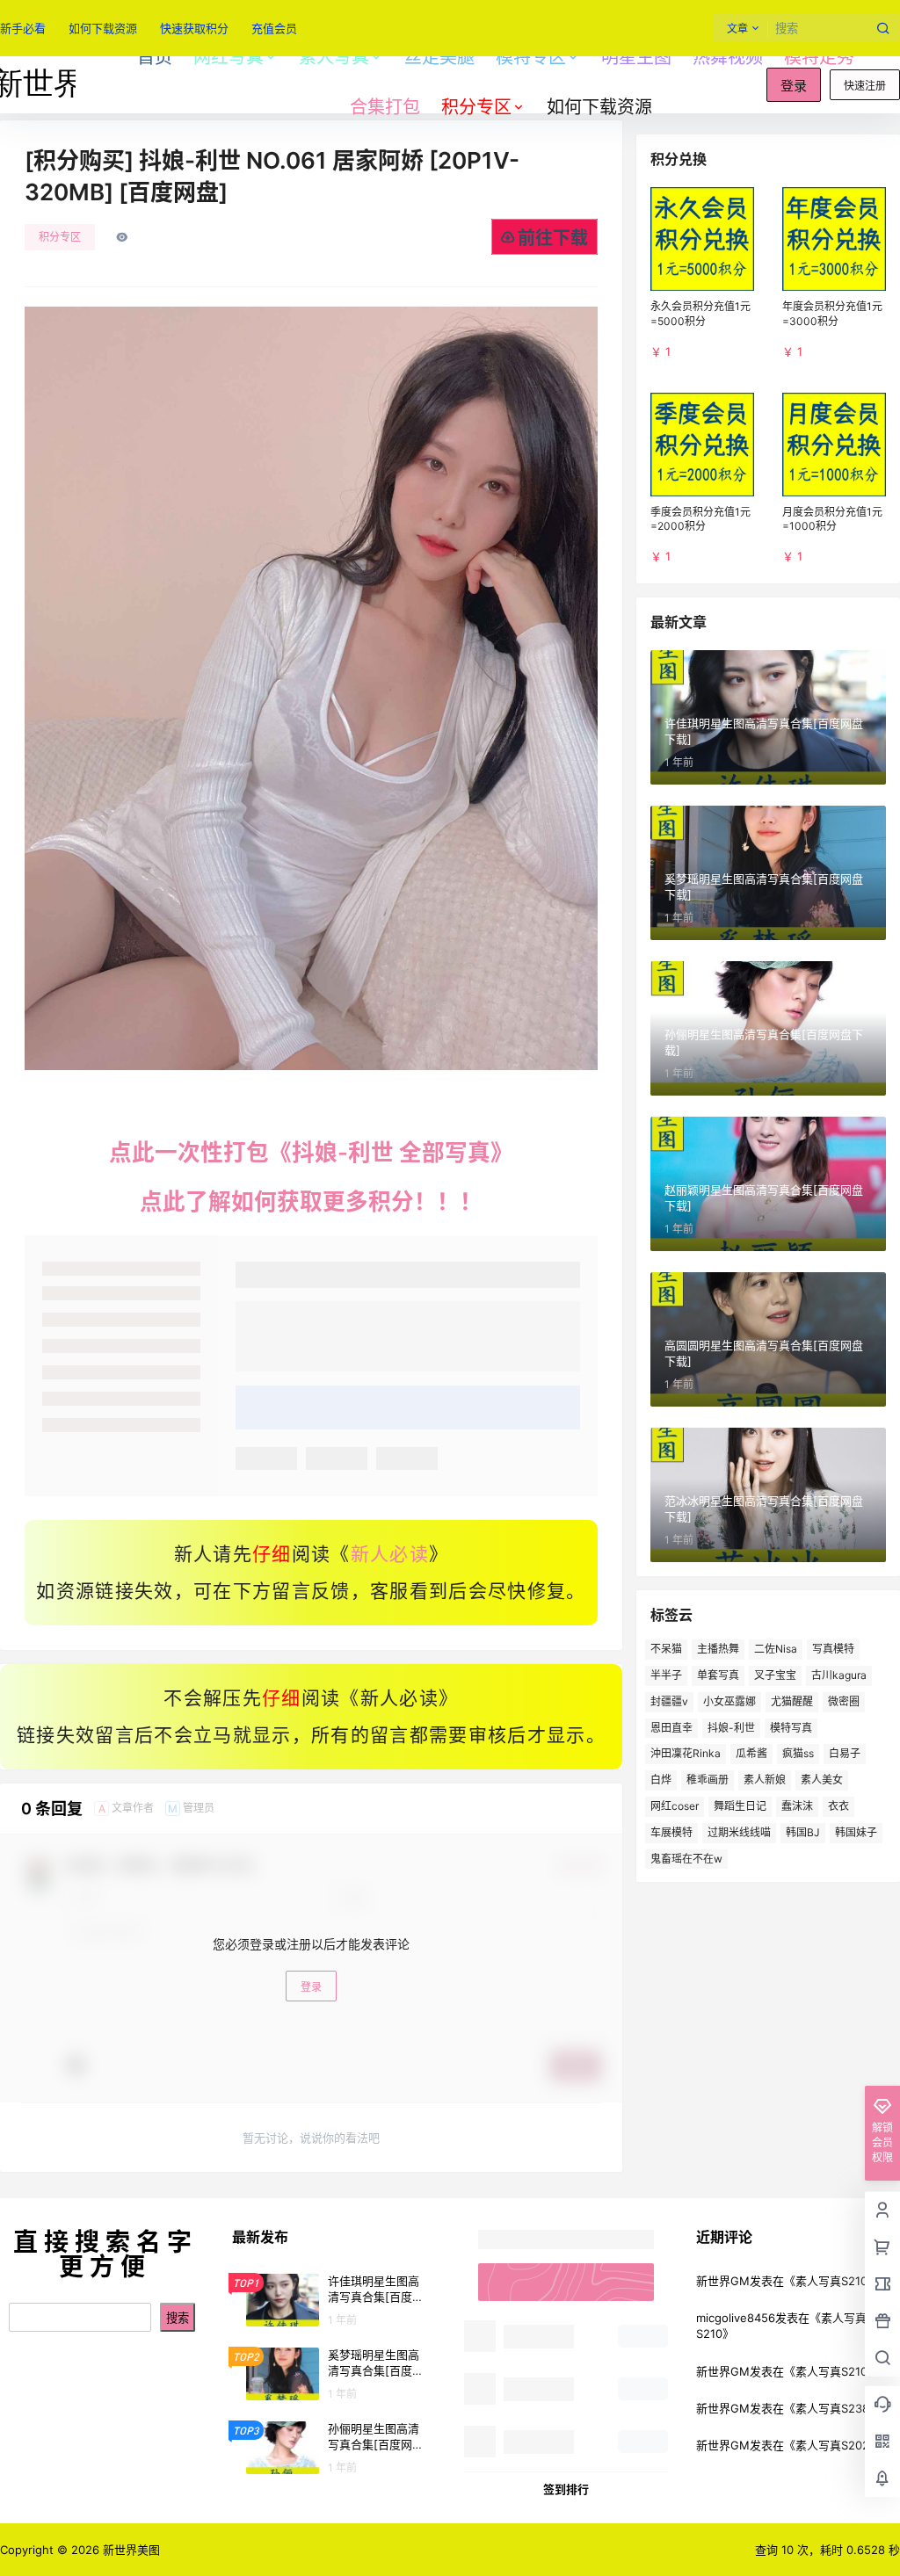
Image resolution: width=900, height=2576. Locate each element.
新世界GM (723, 2281)
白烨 (661, 1780)
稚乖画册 (708, 1780)
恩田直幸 (671, 1728)
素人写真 (334, 57)
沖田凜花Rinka (686, 1753)
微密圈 (844, 1701)
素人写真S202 (832, 2445)
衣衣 (838, 1806)
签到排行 (566, 2489)
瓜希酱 (751, 1753)
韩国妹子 (856, 1832)
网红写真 (229, 57)
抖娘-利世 (731, 1728)
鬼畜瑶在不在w (686, 1859)
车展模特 (671, 1832)
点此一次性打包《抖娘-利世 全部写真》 (311, 1152)
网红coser (675, 1806)
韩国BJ (803, 1832)
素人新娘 (765, 1780)
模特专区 (531, 57)
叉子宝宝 (775, 1675)
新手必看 (23, 28)
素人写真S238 (832, 2408)
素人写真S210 (831, 2281)
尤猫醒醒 (792, 1701)
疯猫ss (798, 1753)
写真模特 (833, 1649)
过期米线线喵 (739, 1832)
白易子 (845, 1753)
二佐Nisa (776, 1649)
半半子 (666, 1675)
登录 (794, 86)
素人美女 (822, 1780)
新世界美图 (130, 2550)
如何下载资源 (103, 28)
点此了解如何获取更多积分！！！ (311, 1201)
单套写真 (718, 1675)
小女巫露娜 (729, 1701)
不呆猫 (666, 1649)
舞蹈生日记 (740, 1806)
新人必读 (390, 1554)
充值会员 (274, 28)
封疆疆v (669, 1701)
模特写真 (791, 1728)
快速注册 (865, 86)
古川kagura (839, 1675)
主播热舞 (718, 1649)
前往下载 (553, 238)
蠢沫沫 (797, 1806)
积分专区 (476, 107)
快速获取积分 (194, 28)
